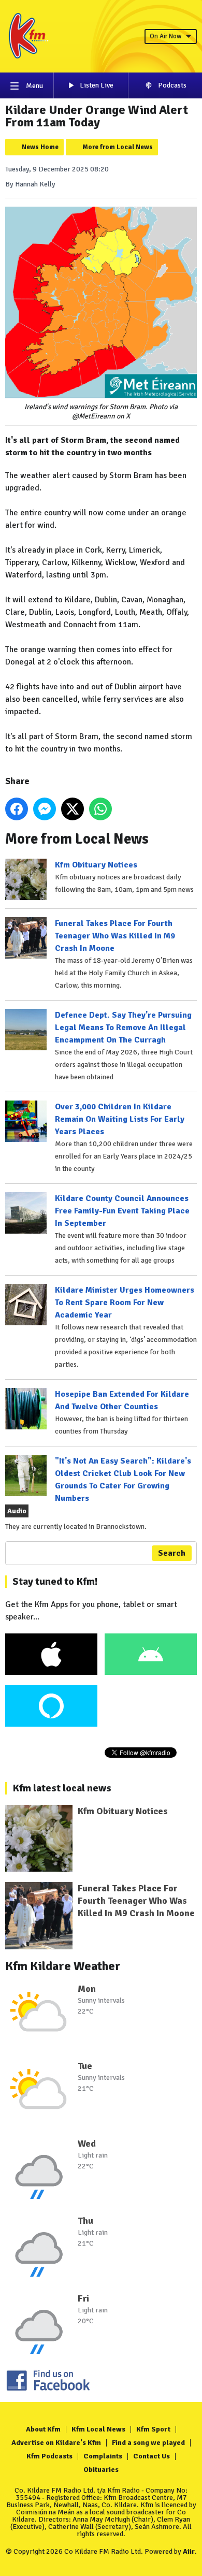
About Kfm (43, 2429)
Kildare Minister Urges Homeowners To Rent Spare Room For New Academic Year (125, 1303)
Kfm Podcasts (49, 2456)
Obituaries (101, 2470)
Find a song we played (148, 2443)
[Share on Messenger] (45, 809)
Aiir (189, 2551)
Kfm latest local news (62, 1788)
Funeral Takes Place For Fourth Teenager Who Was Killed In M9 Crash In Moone (115, 936)
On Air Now (165, 36)
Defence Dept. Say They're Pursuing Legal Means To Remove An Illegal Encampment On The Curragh (123, 1027)
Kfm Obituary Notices (96, 865)
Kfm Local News (98, 2429)
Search (172, 1553)
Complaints (103, 2456)
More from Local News (118, 147)
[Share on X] (73, 809)
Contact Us (151, 2456)
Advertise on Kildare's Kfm (56, 2443)
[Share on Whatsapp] (100, 809)
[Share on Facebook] (17, 809)
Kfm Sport (153, 2429)
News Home (40, 147)
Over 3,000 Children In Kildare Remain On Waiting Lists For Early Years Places (120, 1119)
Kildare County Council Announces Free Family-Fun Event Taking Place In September (122, 1211)
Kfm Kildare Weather (63, 1966)
